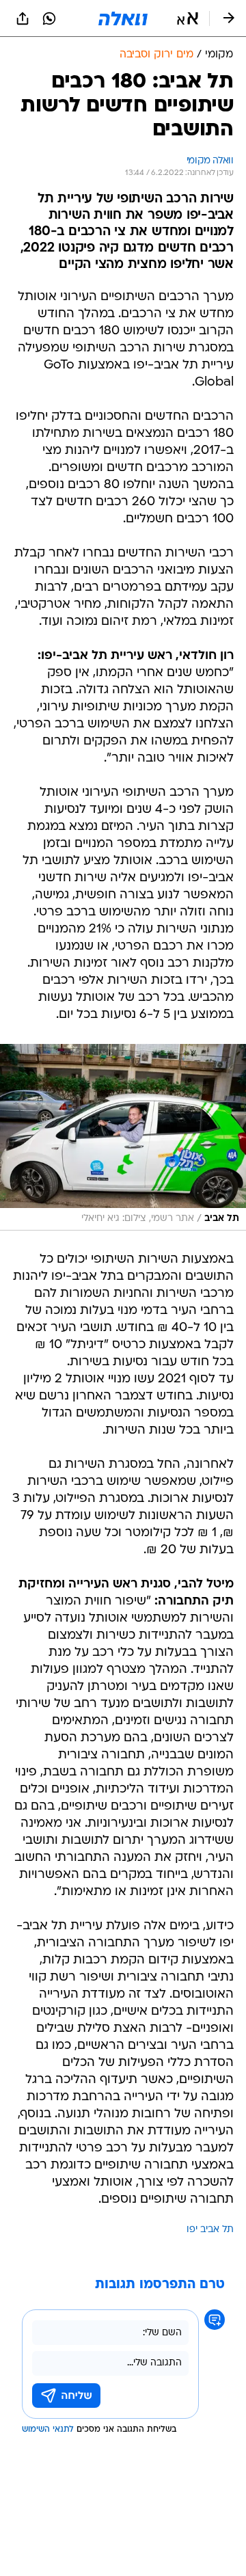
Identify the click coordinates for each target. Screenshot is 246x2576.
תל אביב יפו (210, 2230)
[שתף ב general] (23, 18)
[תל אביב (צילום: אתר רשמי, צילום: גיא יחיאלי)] (123, 1138)
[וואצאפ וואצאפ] (49, 18)
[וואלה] (123, 18)
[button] (188, 18)
